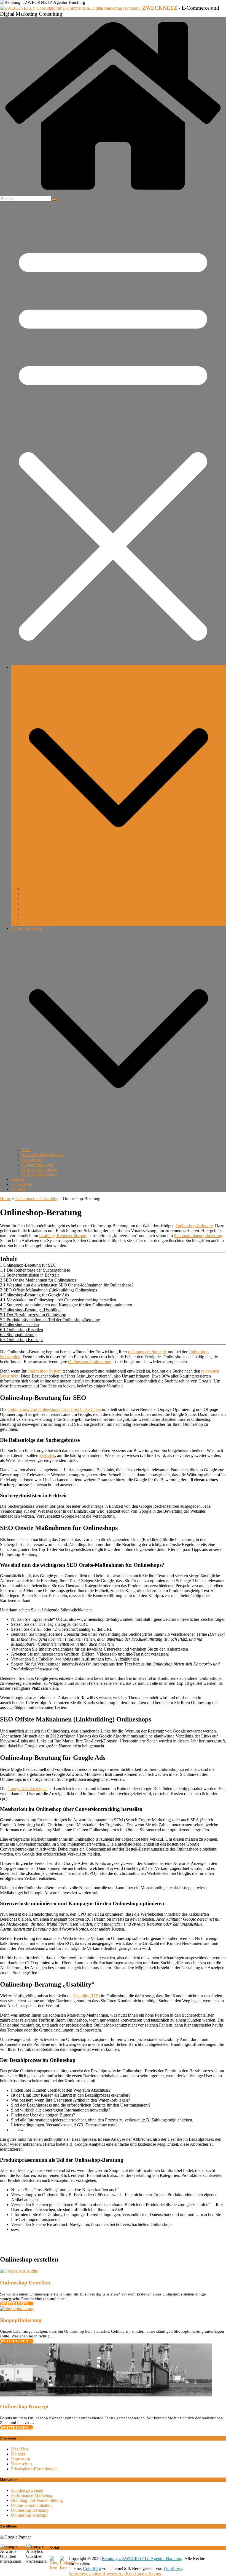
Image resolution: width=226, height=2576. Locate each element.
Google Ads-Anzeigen (27, 1789)
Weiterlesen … (17, 2304)
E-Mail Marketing (38, 1164)
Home (5, 1199)
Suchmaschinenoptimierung (198, 1236)
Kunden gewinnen (27, 2490)
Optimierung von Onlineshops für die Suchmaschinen (54, 1409)
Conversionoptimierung (43, 908)
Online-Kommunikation (32, 2505)
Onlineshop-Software (194, 1226)
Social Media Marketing (43, 1154)
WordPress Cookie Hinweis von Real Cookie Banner (115, 2573)
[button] (119, 884)
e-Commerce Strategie (147, 1352)
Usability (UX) (87, 1996)
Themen (18, 1179)
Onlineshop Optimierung (90, 1362)
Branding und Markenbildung (37, 2500)
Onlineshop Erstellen (25, 2283)
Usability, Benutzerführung (63, 1236)
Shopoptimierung (21, 2320)
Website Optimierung (41, 894)
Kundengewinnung (39, 923)
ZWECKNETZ (160, 8)
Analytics (30, 899)
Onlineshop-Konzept (29, 2515)
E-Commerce (23, 667)
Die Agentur (22, 1184)
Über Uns (20, 2449)
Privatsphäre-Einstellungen (34, 2469)
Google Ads (33, 1159)
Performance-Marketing (32, 2495)
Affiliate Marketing (39, 1174)
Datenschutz (22, 2464)
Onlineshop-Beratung (41, 889)
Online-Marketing (27, 928)
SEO (26, 1150)
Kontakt (18, 1189)
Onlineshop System (45, 1371)
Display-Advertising (40, 1169)
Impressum (21, 2459)
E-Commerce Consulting (37, 1199)
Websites (47, 1455)
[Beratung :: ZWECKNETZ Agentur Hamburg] (113, 193)
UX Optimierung (37, 903)
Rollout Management (40, 918)
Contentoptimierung (39, 913)
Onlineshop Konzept (24, 2406)
